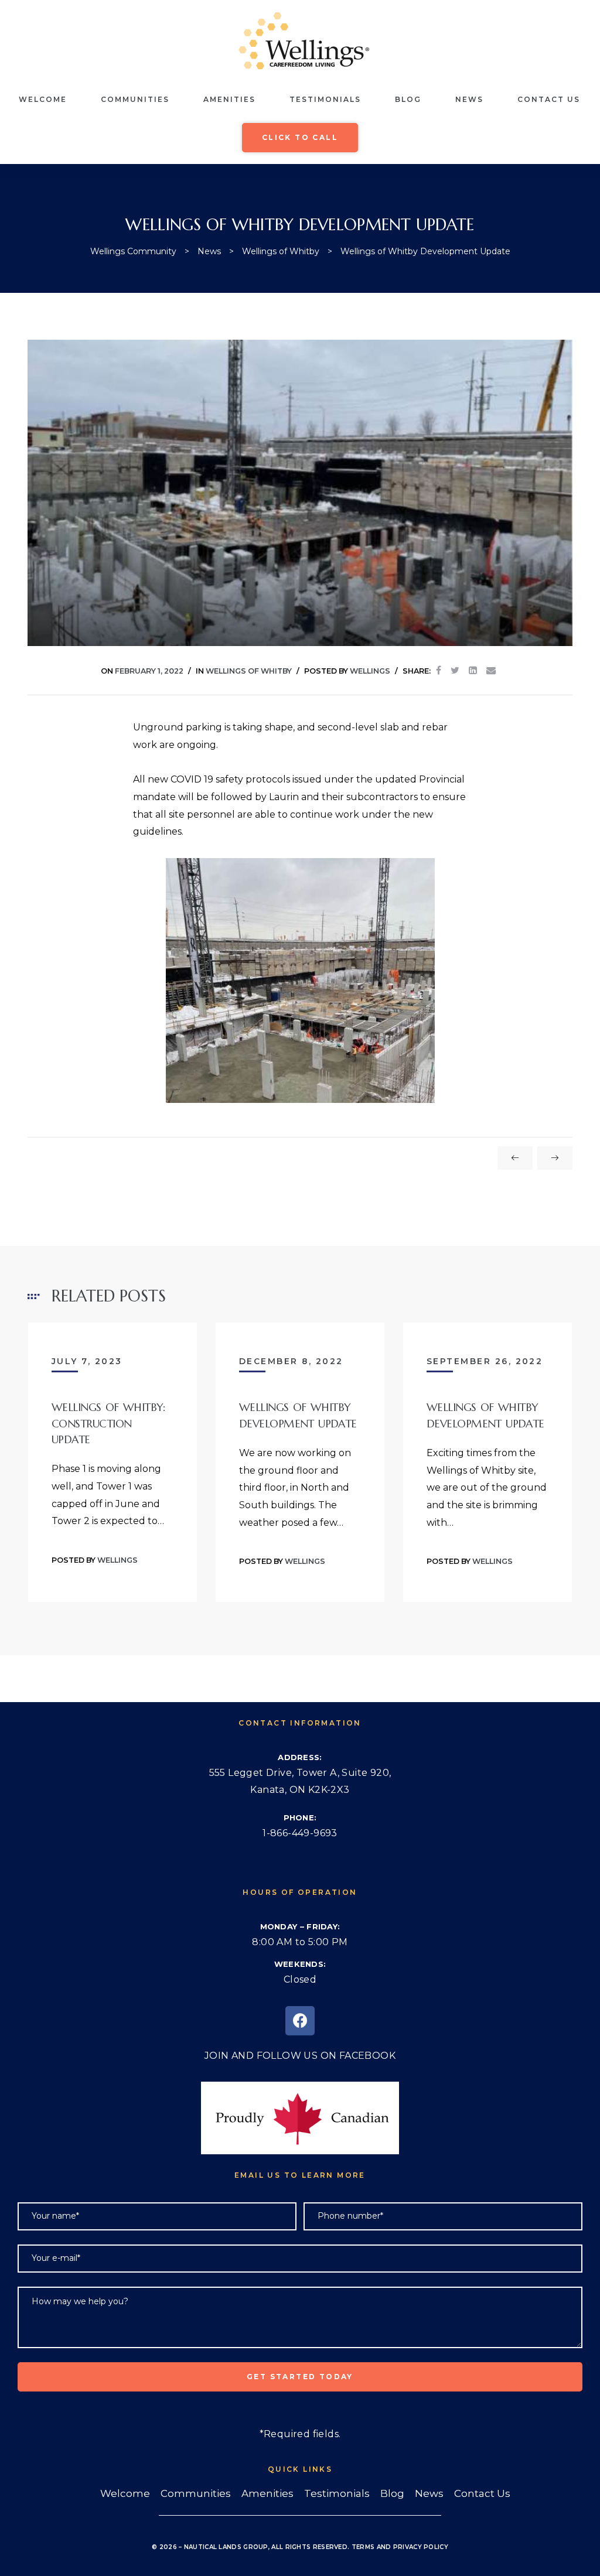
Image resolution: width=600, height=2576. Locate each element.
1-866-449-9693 (300, 1833)
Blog (408, 99)
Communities (135, 99)
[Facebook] (300, 2021)
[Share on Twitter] (455, 671)
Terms (363, 2547)
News (469, 99)
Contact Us (549, 99)
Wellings (370, 671)
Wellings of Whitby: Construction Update (108, 1423)
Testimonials (325, 99)
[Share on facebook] (439, 671)
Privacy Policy (421, 2547)
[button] (300, 138)
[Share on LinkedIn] (473, 671)
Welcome (43, 99)
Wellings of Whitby (249, 671)
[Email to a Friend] (491, 671)
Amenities (229, 99)
